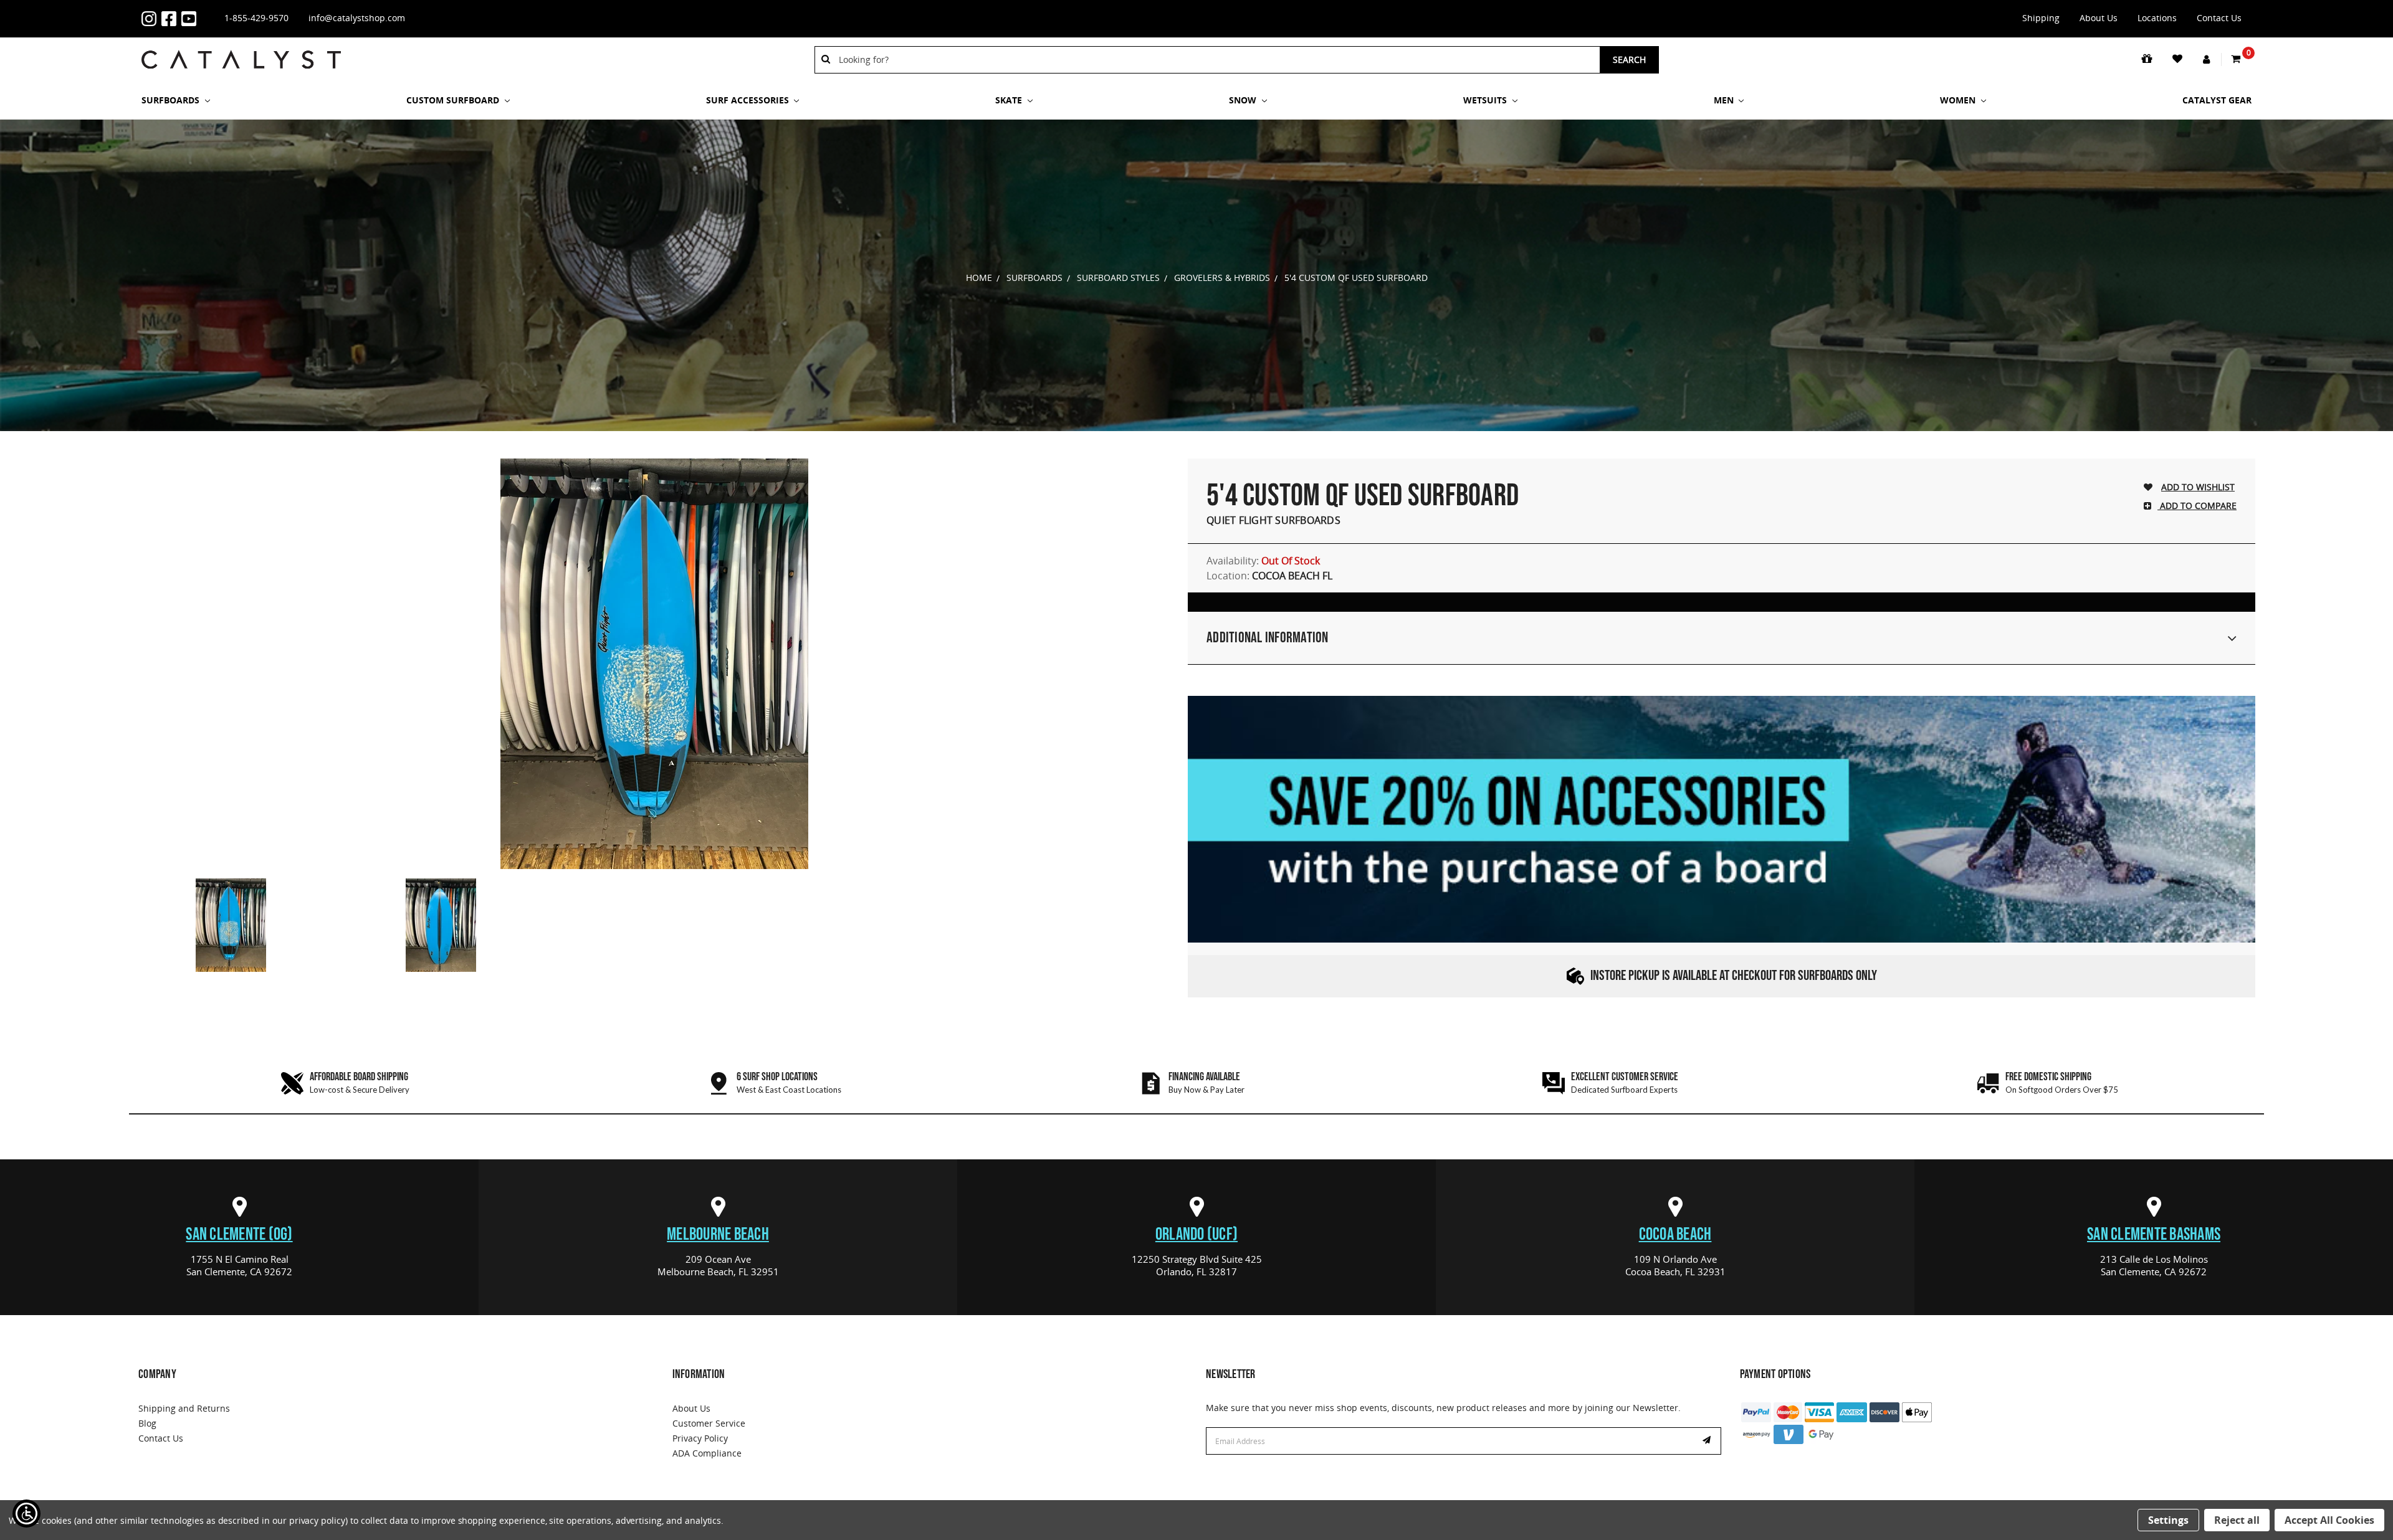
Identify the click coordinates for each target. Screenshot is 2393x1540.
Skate (1010, 100)
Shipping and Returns (184, 1408)
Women (1959, 100)
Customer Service (709, 1423)
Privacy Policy (700, 1438)
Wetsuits (1486, 100)
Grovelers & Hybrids (1222, 278)
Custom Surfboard (454, 100)
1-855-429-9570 (256, 18)
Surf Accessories (749, 100)
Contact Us (2219, 18)
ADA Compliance (707, 1453)
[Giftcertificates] (2148, 59)
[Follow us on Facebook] (171, 19)
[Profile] (2207, 60)
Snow (1244, 100)
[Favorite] (2178, 59)
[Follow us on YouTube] (191, 19)
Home (979, 278)
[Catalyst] (241, 59)
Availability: (1263, 561)
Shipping (2041, 18)
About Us (2099, 18)
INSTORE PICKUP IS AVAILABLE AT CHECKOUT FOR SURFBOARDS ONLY (1734, 976)
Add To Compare (2197, 506)
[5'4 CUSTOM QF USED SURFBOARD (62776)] (654, 664)
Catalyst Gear (2217, 100)
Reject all (2237, 1520)
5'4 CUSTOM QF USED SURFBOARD (1356, 278)
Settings (2168, 1520)
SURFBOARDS (172, 100)
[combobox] (1215, 60)
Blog (147, 1423)
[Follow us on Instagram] (151, 19)
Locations (2157, 18)
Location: (1269, 576)
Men (1725, 100)
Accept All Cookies (2329, 1520)
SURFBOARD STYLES (1118, 278)
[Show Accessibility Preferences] (26, 1514)
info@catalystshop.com (357, 18)
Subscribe (1708, 1441)
